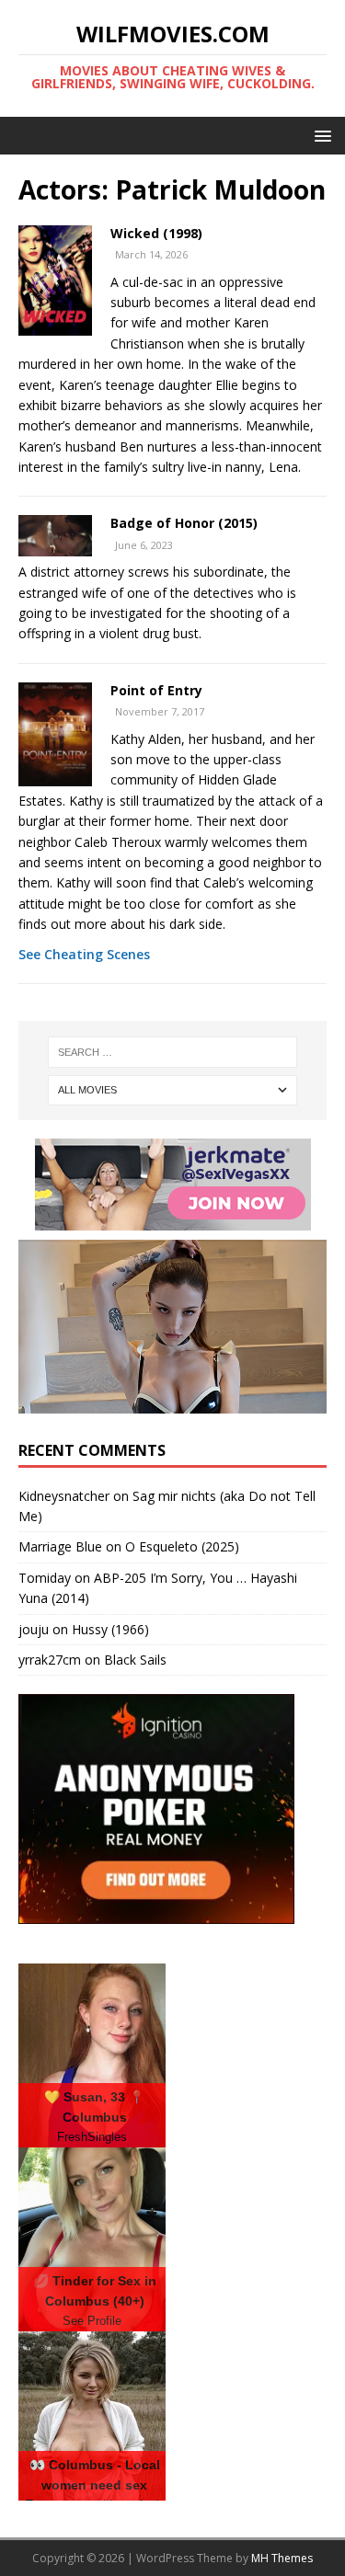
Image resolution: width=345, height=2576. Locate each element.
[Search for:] (173, 1052)
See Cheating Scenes (84, 954)
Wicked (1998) (156, 233)
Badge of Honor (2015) (184, 523)
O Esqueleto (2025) (182, 1546)
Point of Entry (156, 690)
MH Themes (282, 2558)
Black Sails (135, 1660)
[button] (320, 135)
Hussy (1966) (110, 1629)
